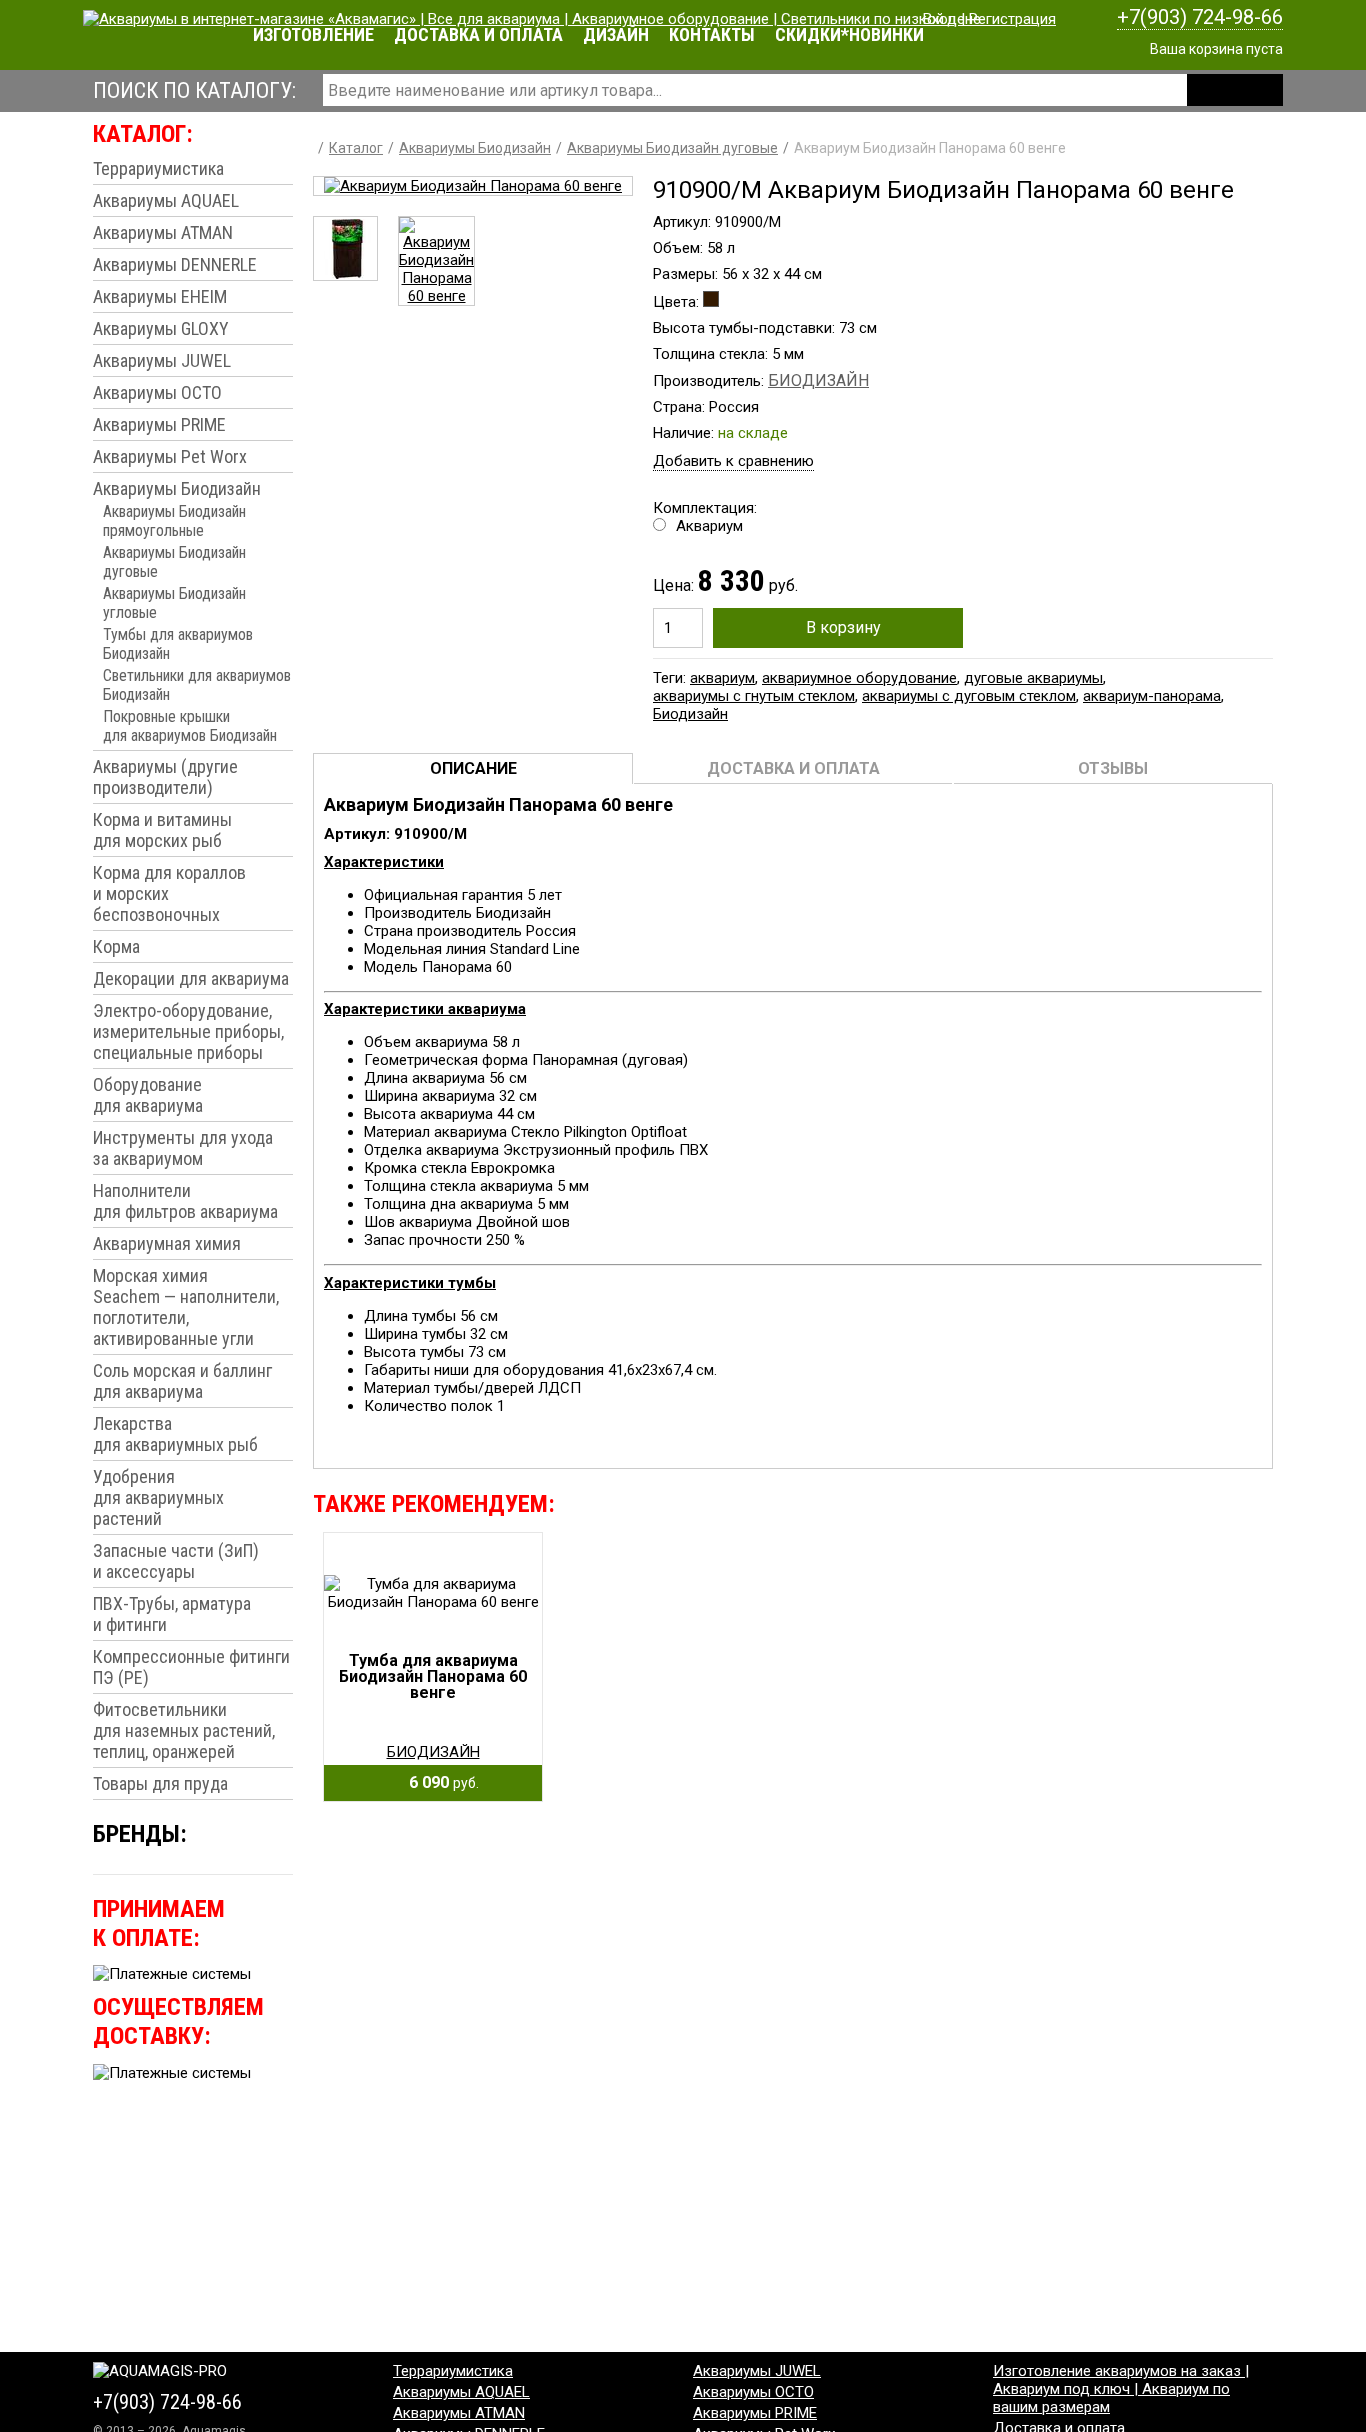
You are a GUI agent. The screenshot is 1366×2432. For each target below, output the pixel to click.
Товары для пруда (160, 1783)
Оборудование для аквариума (148, 1095)
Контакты (712, 34)
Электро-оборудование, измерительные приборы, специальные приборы (188, 1031)
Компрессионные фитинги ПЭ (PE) (191, 1667)
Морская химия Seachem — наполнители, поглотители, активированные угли (186, 1307)
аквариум (722, 678)
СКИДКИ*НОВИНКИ (849, 34)
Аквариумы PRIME (159, 424)
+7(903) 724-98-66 (1200, 17)
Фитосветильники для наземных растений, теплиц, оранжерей (184, 1730)
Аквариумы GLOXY (161, 328)
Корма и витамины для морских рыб (162, 830)
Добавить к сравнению (733, 461)
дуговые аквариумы (1033, 678)
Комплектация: (705, 517)
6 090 (438, 1782)
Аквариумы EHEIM (160, 296)
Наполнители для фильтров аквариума (185, 1201)
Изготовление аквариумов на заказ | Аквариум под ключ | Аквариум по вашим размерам (1121, 2389)
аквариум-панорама (1152, 696)
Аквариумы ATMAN (163, 232)
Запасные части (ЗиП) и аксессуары (176, 1561)
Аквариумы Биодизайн (177, 488)
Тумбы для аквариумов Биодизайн (178, 644)
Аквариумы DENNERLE (175, 264)
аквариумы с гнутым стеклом (754, 696)
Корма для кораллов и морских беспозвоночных (169, 893)
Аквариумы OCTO (157, 392)
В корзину (843, 627)
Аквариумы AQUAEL (166, 200)
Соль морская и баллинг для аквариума (182, 1381)
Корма (116, 946)
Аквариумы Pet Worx (170, 456)
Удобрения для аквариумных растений (158, 1497)
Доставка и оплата (478, 34)
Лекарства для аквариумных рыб (175, 1434)
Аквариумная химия (167, 1243)
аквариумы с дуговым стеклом (969, 696)
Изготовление (313, 34)
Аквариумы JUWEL (162, 360)
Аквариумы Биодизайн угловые (174, 603)
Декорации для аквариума (191, 978)
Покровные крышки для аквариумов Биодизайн (190, 726)
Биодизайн (690, 714)
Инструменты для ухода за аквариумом (183, 1148)
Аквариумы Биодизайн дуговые (174, 562)
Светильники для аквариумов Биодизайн (197, 685)
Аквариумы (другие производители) (165, 777)
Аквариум (709, 526)
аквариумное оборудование (859, 678)
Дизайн (616, 34)
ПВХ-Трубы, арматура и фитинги (172, 1614)
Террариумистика (158, 168)
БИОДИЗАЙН (818, 380)
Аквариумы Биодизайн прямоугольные (174, 521)
